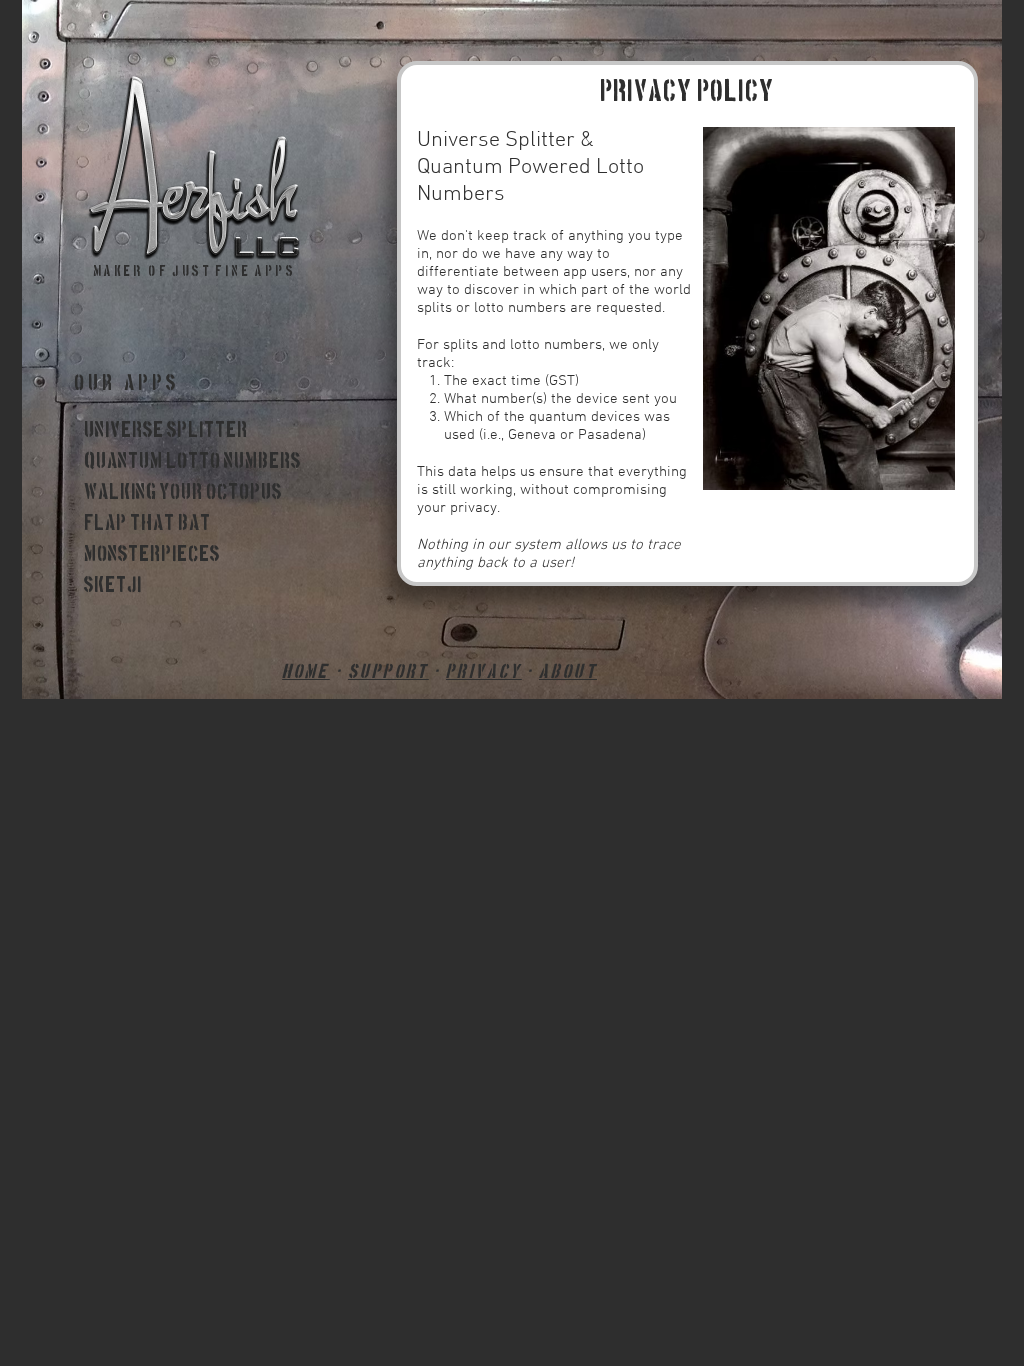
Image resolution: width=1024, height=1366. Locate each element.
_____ (94, 617)
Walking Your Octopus (183, 493)
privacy (484, 672)
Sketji (113, 586)
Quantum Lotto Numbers (192, 462)
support (388, 672)
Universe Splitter (166, 431)
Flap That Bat (147, 524)
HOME (306, 672)
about (568, 672)
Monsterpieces (152, 555)
